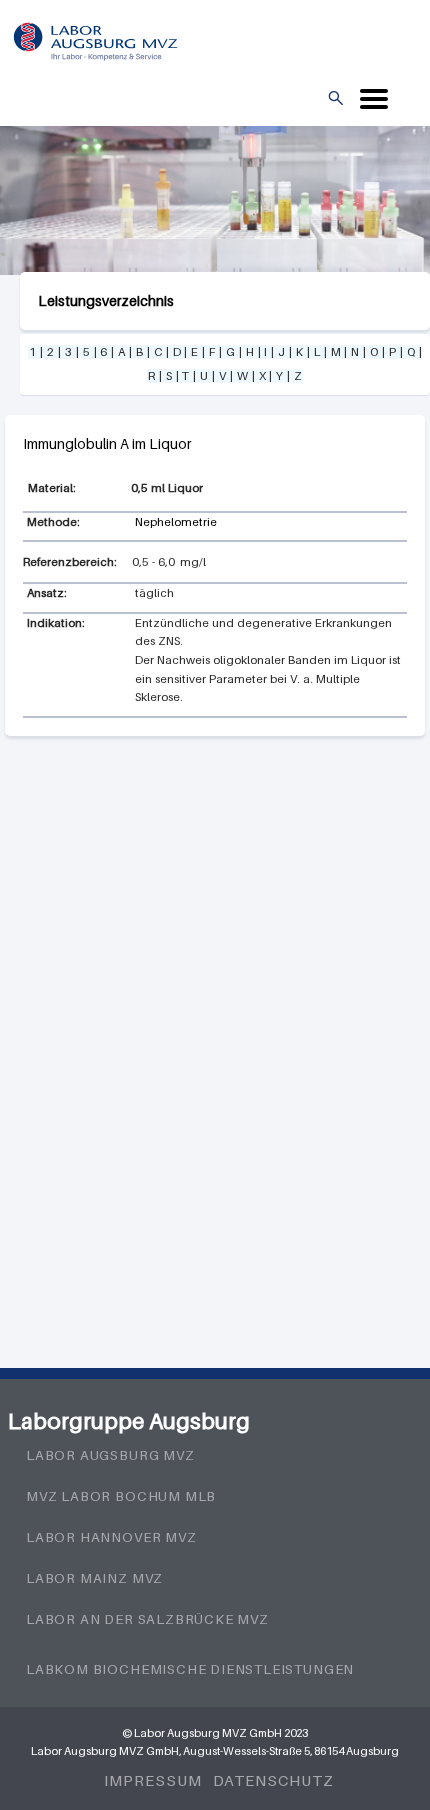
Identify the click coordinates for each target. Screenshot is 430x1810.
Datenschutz (273, 1780)
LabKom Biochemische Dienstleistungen (190, 1669)
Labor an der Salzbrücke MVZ (147, 1619)
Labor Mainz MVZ (94, 1578)
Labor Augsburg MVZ (110, 1455)
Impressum (152, 1780)
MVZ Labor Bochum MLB (121, 1496)
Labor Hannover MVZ (111, 1537)
